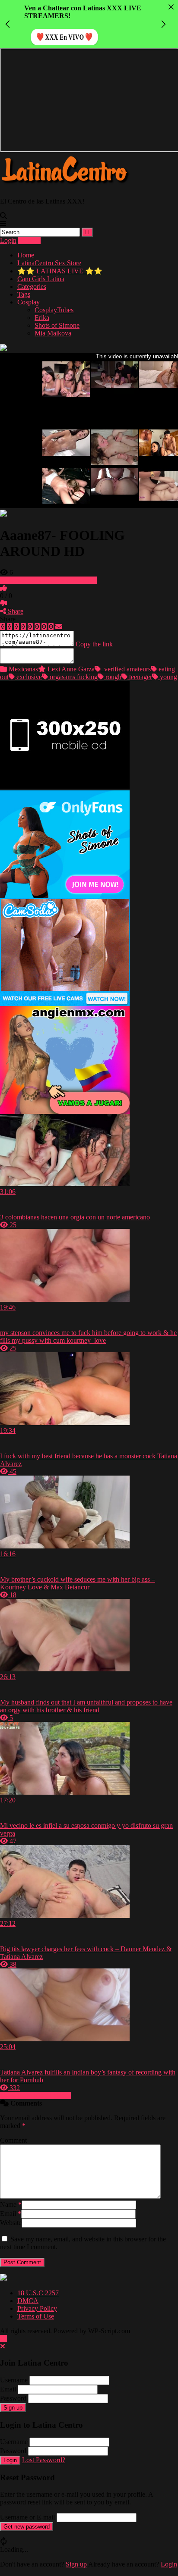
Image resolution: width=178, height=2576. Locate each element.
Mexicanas (22, 669)
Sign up (13, 2408)
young (168, 677)
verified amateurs (126, 669)
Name (11, 2205)
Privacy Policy (37, 2308)
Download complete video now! (52, 580)
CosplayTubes (54, 310)
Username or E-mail (27, 2517)
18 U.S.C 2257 (38, 2293)
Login (8, 240)
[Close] (171, 7)
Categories (32, 287)
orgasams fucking (73, 677)
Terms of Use (36, 2316)
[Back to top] (3, 2339)
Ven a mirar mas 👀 (61, 29)
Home (26, 255)
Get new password (27, 2527)
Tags (24, 294)
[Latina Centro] (65, 186)
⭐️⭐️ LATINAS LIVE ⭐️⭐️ (60, 271)
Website (11, 2223)
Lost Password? (44, 2460)
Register (29, 240)
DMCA (28, 2301)
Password (13, 2398)
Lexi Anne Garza (70, 669)
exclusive (28, 677)
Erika (42, 318)
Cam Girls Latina (41, 279)
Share (15, 611)
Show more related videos (35, 2095)
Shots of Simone (57, 325)
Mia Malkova (53, 333)
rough (113, 677)
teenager (140, 677)
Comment (13, 2140)
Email (11, 2214)
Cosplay (29, 302)
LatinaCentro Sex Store (49, 263)
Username (14, 2380)
